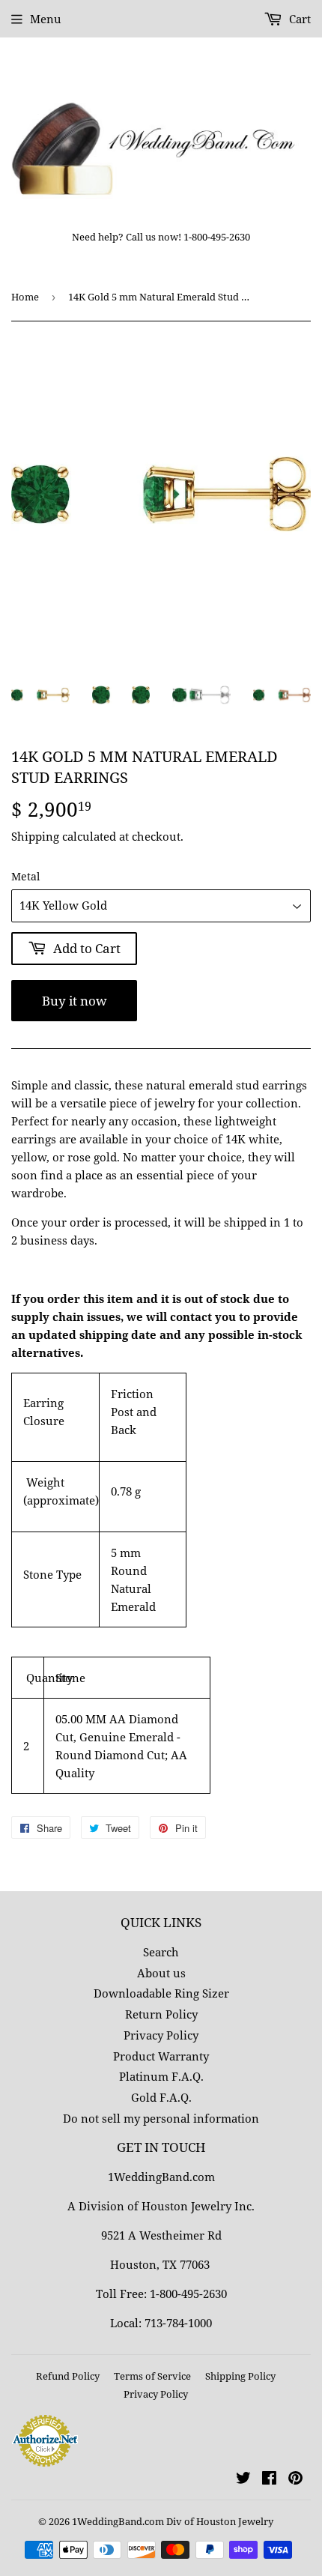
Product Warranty (161, 2056)
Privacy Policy (161, 2035)
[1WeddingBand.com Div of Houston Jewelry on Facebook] (269, 2479)
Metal (25, 876)
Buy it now (75, 1001)
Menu (46, 19)
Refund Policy (68, 2376)
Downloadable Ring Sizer (161, 1993)
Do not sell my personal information (161, 2118)
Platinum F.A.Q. (161, 2076)
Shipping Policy (240, 2376)
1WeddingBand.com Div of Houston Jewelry (173, 2521)
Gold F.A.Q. (161, 2097)
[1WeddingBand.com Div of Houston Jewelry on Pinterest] (295, 2479)
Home (25, 297)
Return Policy (161, 2014)
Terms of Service (152, 2376)
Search (161, 1952)
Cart (298, 19)
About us (161, 1973)
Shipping (35, 836)
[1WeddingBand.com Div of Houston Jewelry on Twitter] (243, 2479)
